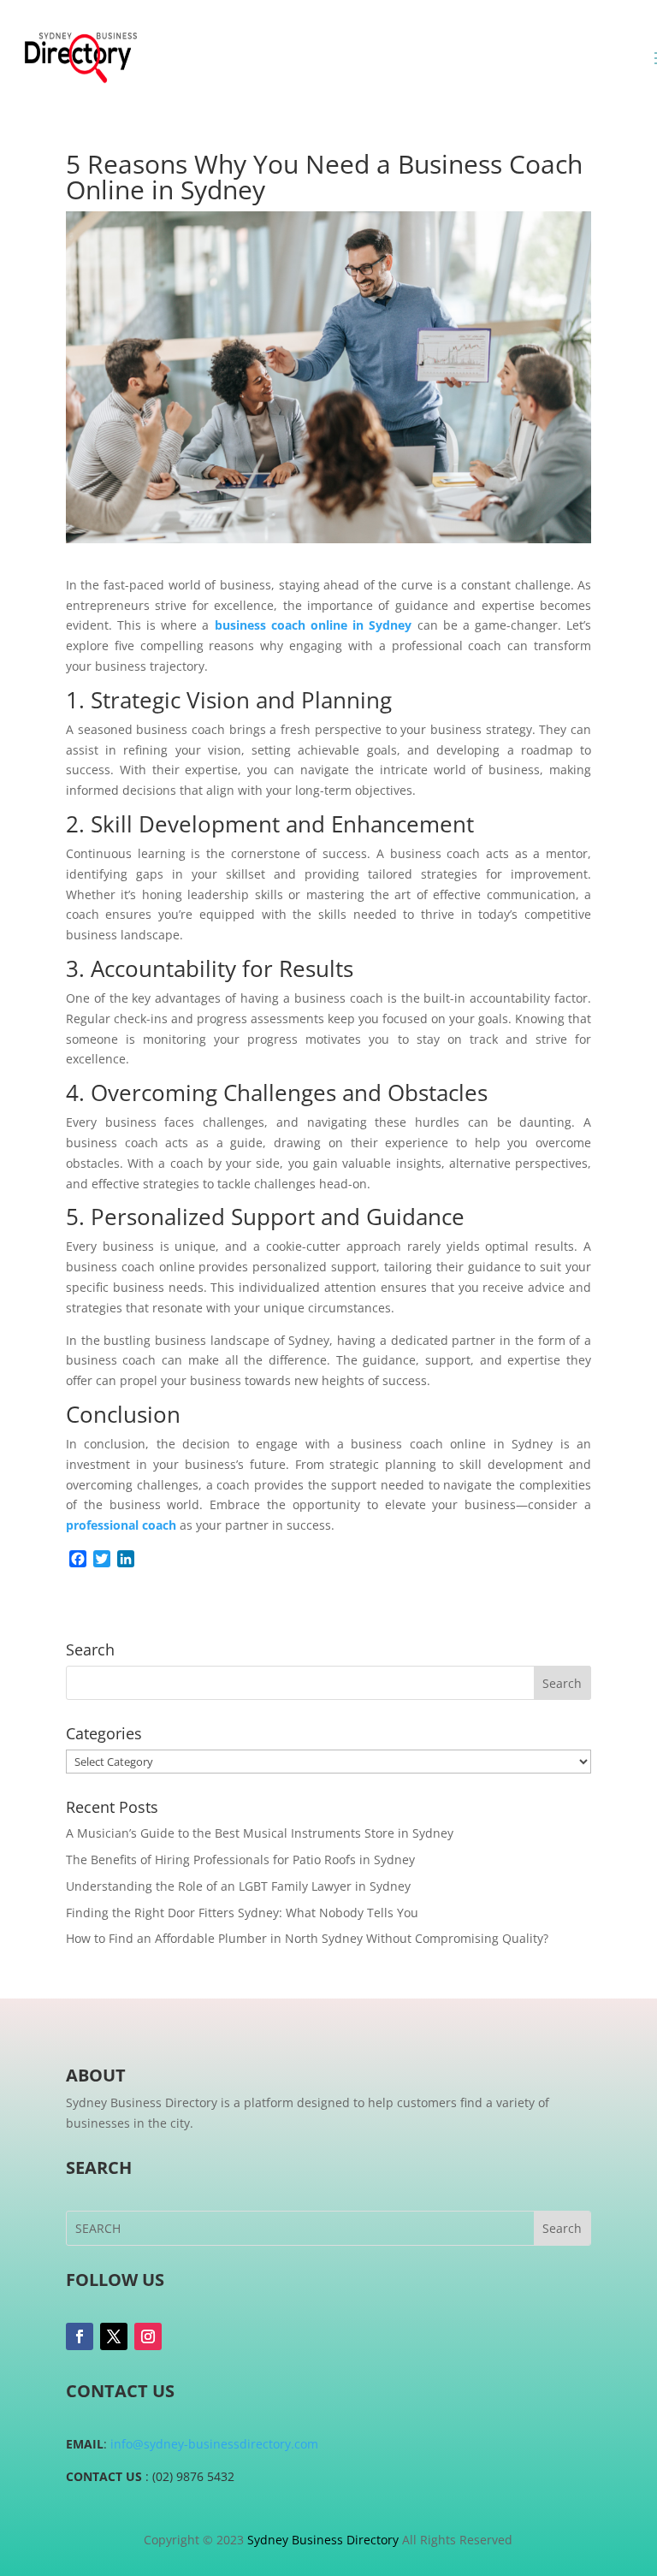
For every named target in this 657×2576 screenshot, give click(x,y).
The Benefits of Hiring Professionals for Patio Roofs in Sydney (240, 1859)
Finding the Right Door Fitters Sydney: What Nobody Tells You (242, 1913)
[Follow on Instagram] (148, 2336)
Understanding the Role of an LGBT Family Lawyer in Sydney (238, 1886)
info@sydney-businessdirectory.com (214, 2444)
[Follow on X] (114, 2336)
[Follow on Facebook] (80, 2336)
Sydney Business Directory (323, 2540)
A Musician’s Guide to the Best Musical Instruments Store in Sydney (260, 1833)
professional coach (121, 1525)
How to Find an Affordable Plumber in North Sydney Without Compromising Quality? (307, 1938)
